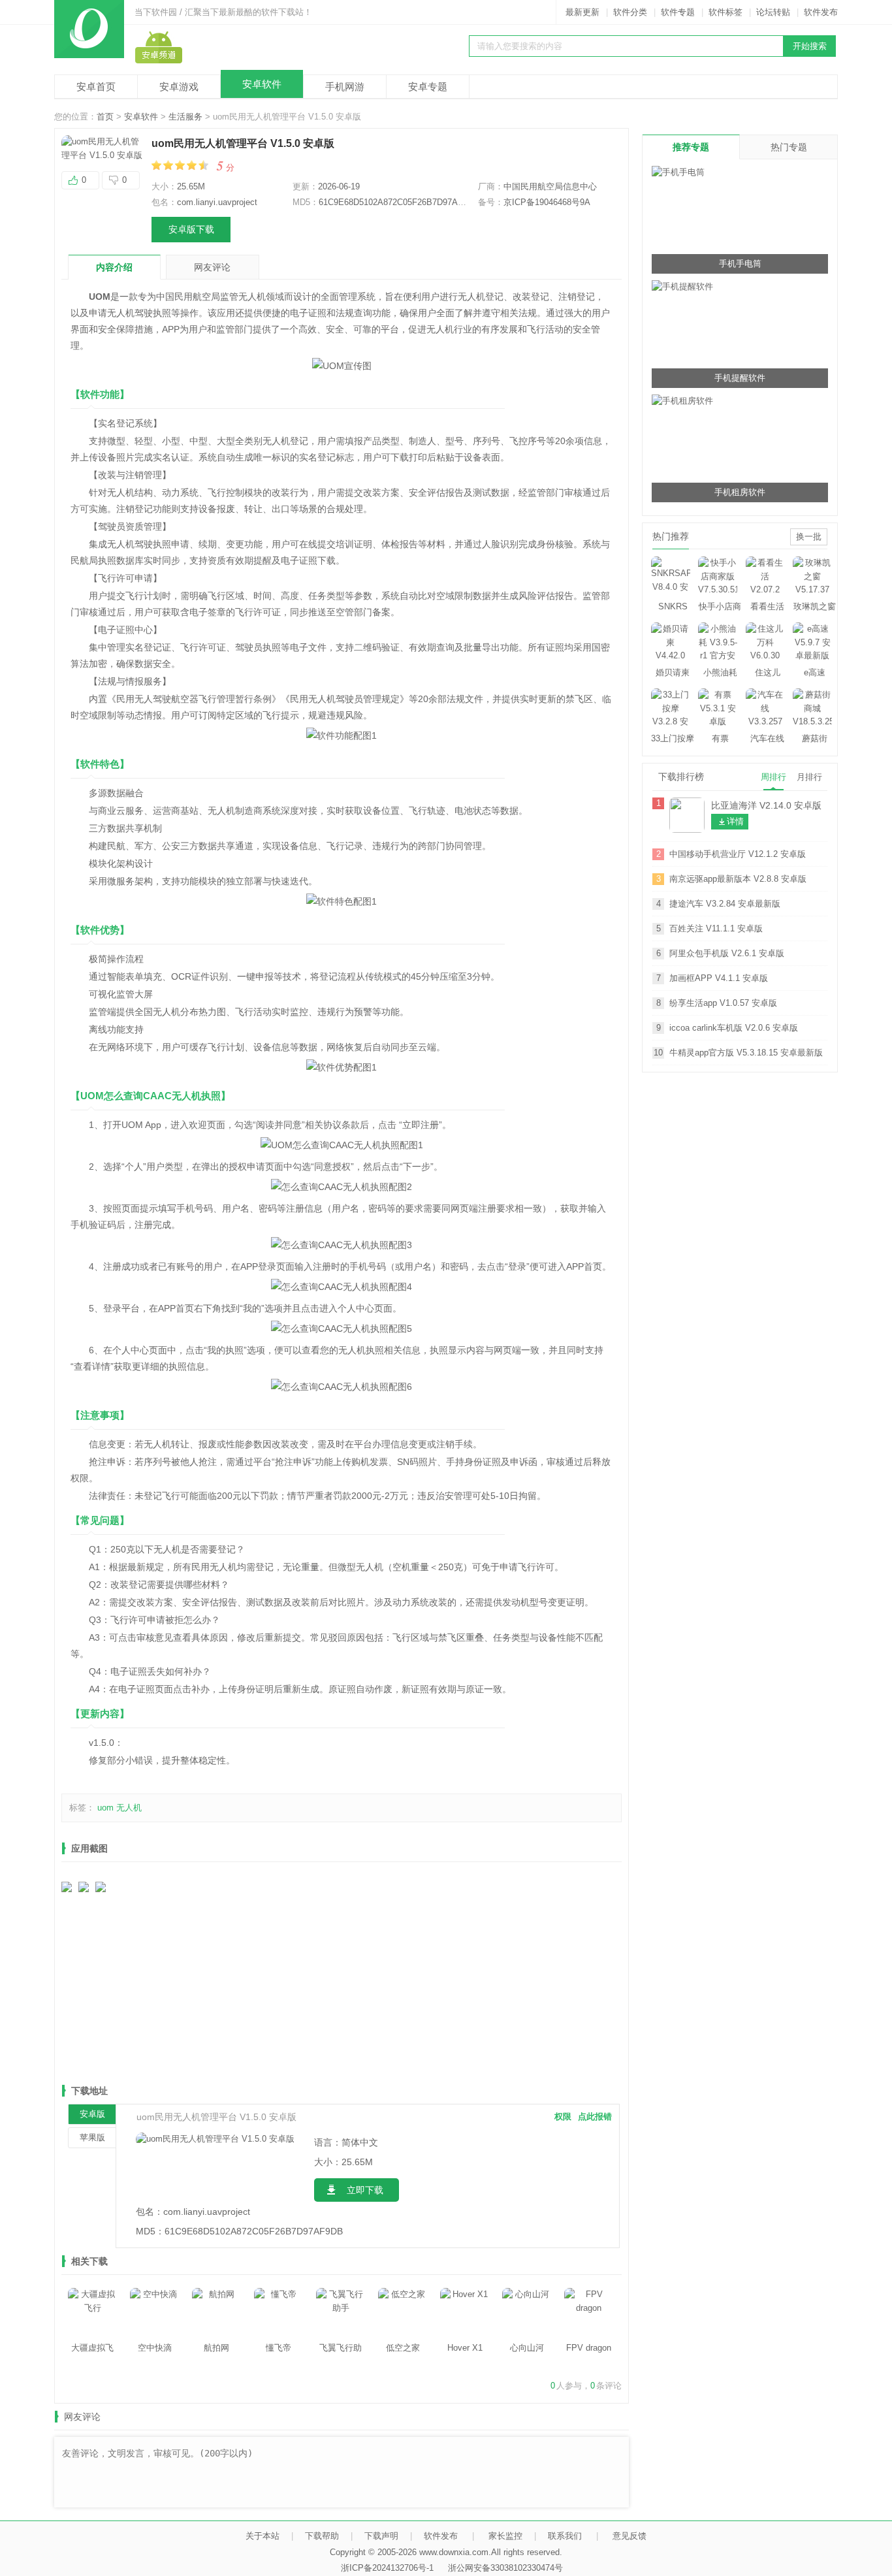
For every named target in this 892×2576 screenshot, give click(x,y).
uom (105, 1808)
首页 (105, 117)
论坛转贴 (773, 12)
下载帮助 (322, 2536)
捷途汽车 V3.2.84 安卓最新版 (725, 904)
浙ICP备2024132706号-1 (387, 2568)
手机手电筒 (740, 264)
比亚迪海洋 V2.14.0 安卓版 (766, 805)
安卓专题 (428, 87)
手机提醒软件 (740, 378)
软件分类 (630, 12)
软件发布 (821, 12)
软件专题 (678, 12)
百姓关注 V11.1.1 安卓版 (716, 928)
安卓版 (92, 2114)
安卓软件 (262, 84)
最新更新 (582, 12)
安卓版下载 (191, 229)
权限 (563, 2117)
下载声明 (381, 2536)
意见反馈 (629, 2536)
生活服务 (185, 117)
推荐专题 (691, 147)
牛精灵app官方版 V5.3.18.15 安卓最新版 (746, 1053)
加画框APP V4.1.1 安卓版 (719, 978)
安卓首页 (96, 87)
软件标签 (725, 12)
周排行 (773, 777)
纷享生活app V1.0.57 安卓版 (723, 1003)
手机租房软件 (740, 492)
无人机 (129, 1808)
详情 (735, 821)
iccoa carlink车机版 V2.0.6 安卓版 (734, 1028)
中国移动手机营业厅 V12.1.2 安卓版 (738, 854)
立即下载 (365, 2190)
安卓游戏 (179, 87)
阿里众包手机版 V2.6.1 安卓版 (727, 953)
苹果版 (92, 2137)
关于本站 (263, 2536)
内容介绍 (114, 267)
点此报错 (595, 2117)
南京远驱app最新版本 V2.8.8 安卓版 (738, 879)
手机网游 (345, 87)
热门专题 (789, 147)
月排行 (809, 777)
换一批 (809, 537)
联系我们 (565, 2536)
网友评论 (212, 267)
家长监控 (505, 2536)
